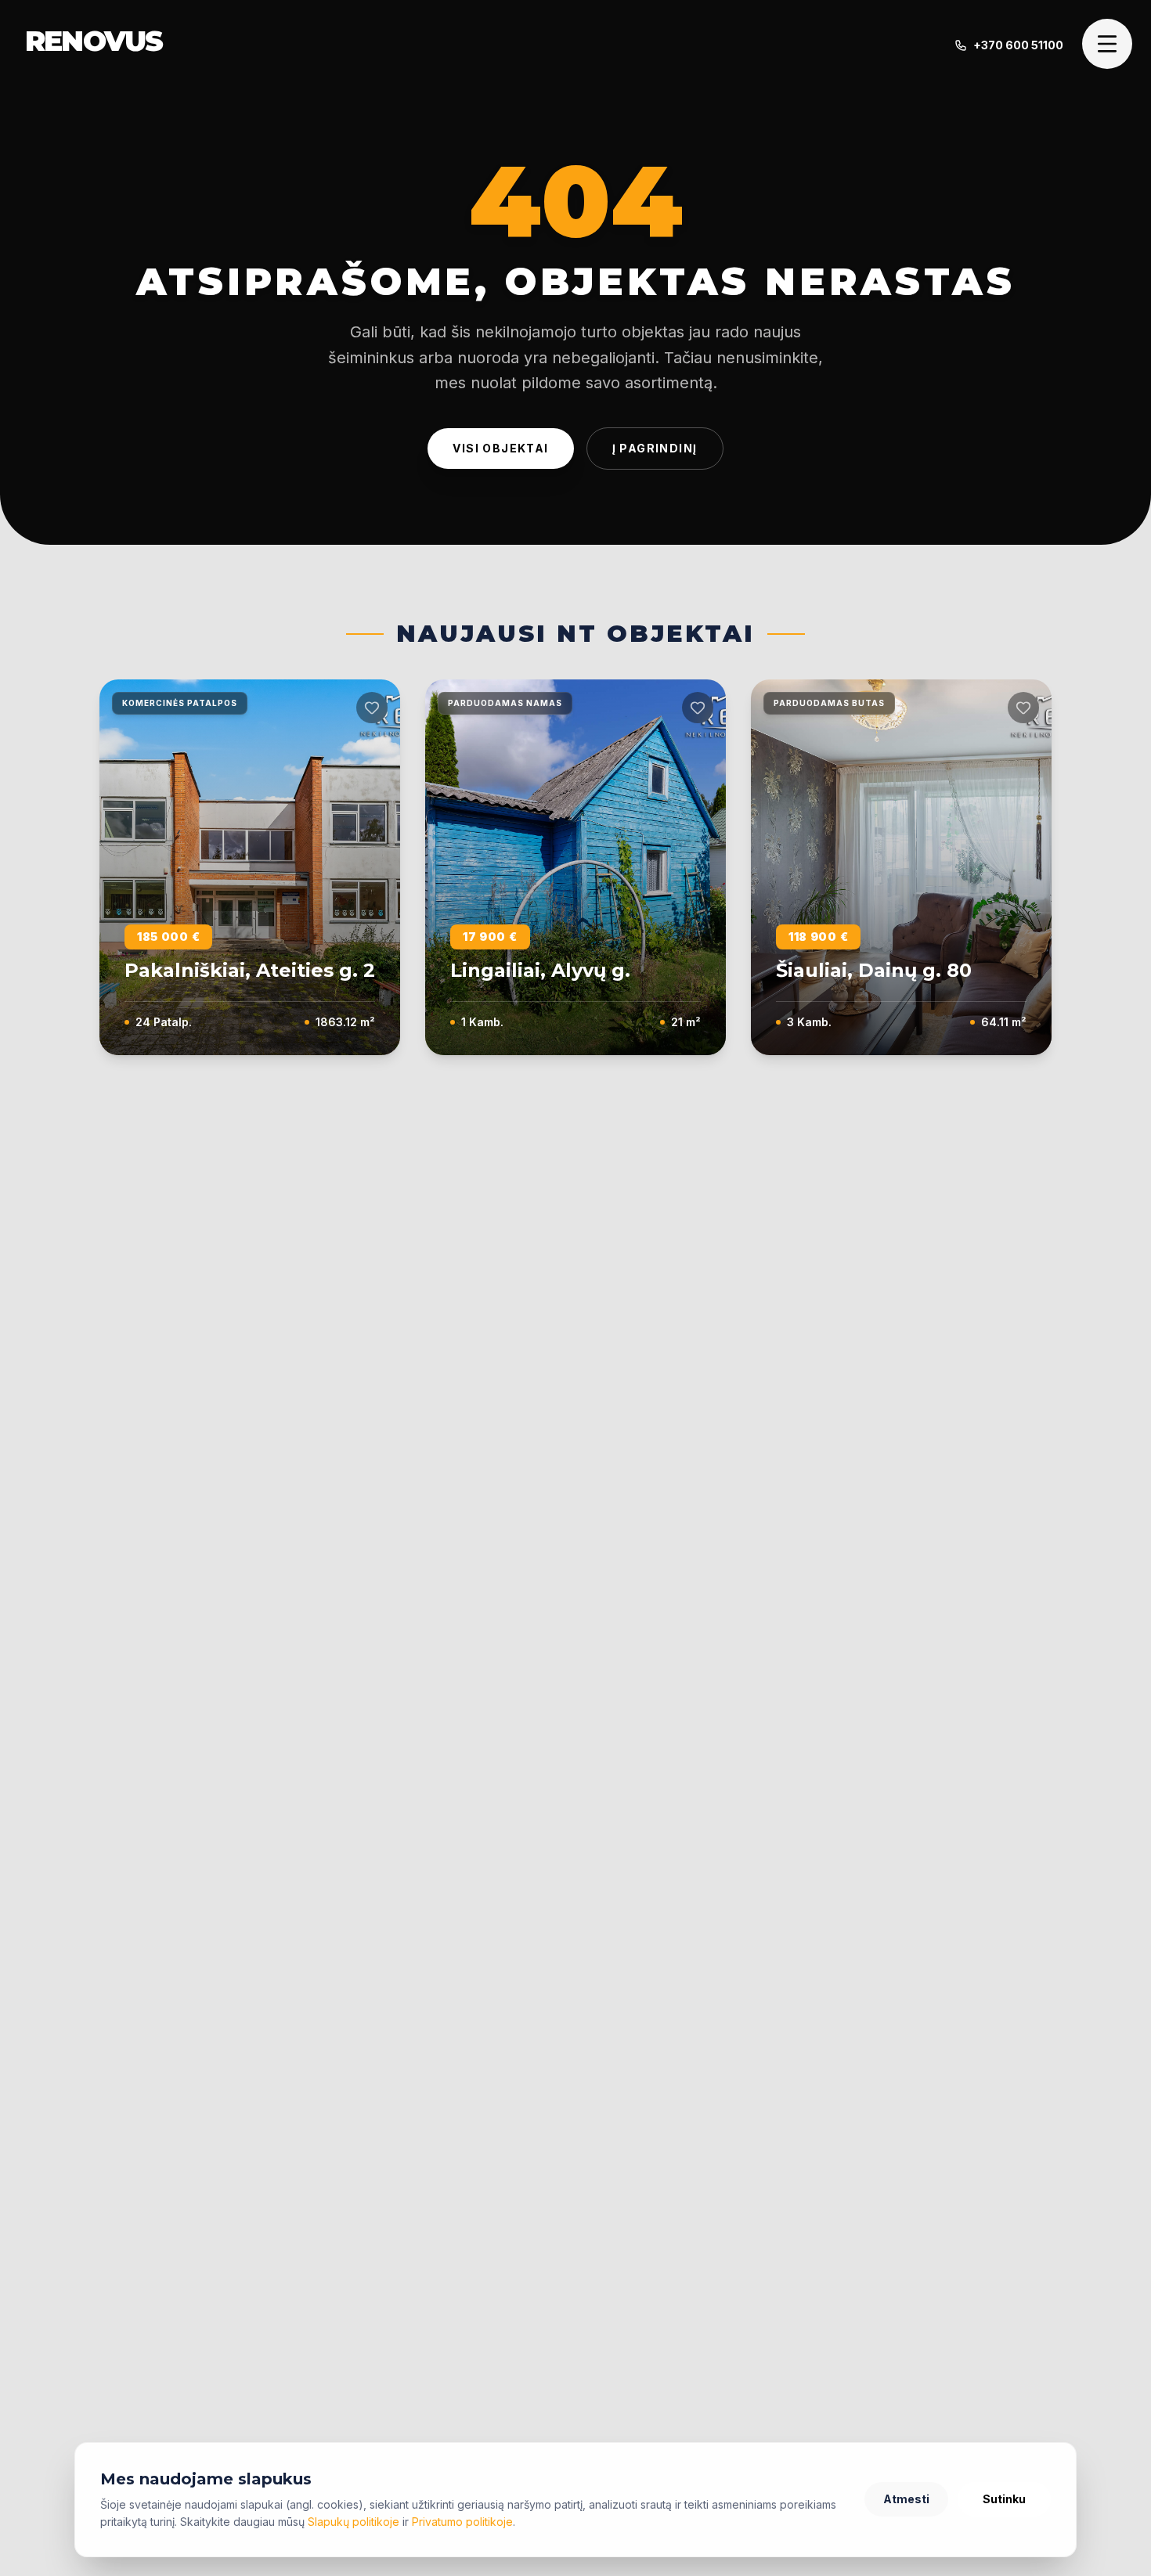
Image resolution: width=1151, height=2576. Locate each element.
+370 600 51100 (1018, 45)
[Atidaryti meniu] (1107, 44)
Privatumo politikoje (462, 2522)
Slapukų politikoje (354, 2522)
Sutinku (1004, 2499)
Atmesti (906, 2499)
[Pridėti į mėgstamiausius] (372, 708)
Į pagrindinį (655, 448)
